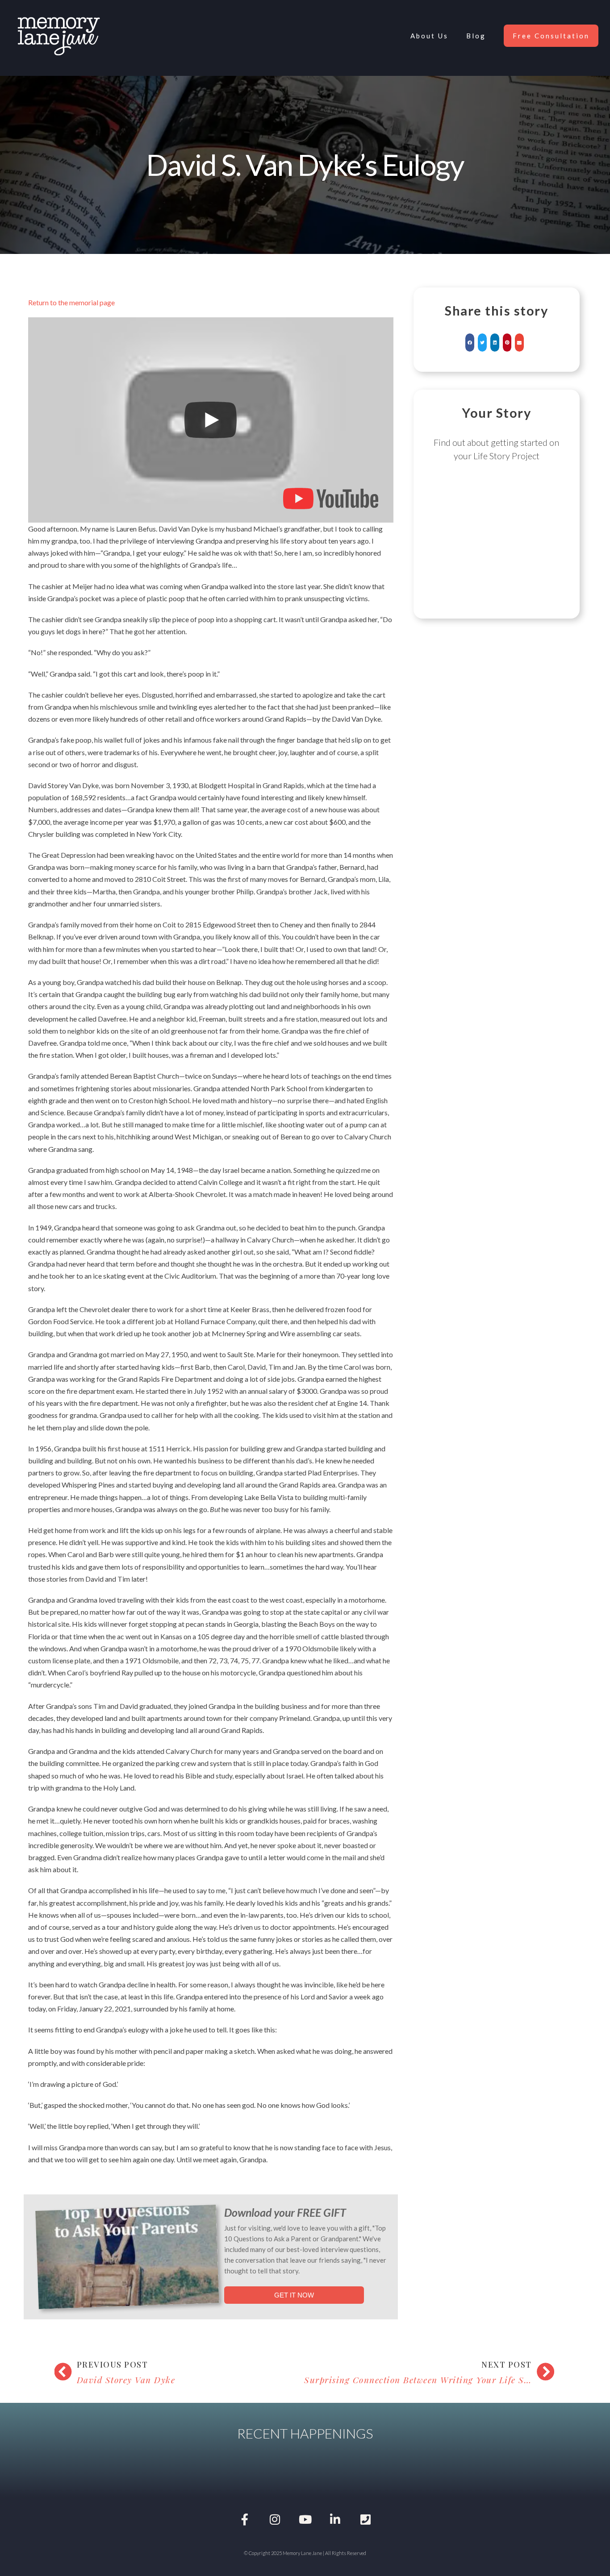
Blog (476, 36)
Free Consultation (551, 36)
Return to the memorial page (71, 302)
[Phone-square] (365, 2520)
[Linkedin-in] (335, 2520)
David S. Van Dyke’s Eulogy (305, 164)
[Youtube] (305, 2520)
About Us (429, 36)
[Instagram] (275, 2520)
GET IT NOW (294, 2295)
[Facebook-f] (245, 2520)
